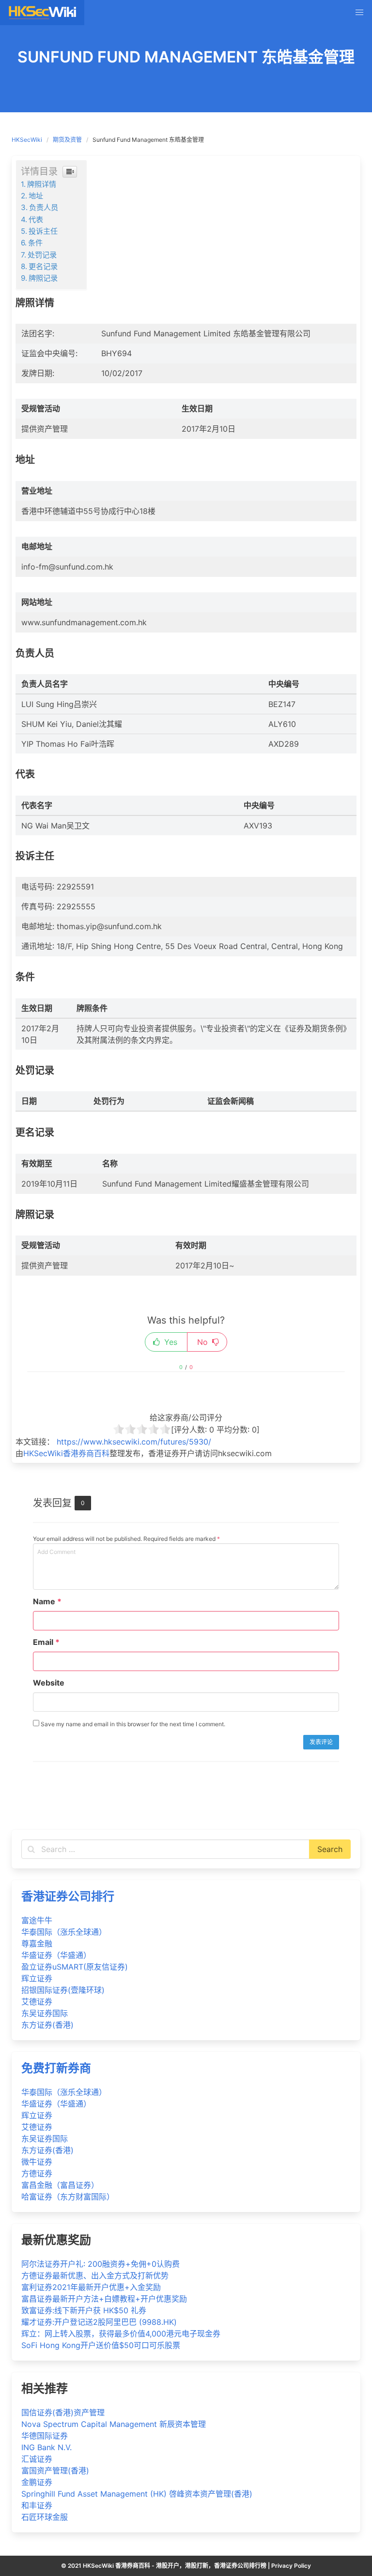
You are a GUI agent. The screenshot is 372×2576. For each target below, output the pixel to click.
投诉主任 (43, 231)
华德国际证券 (45, 2436)
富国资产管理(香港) (55, 2471)
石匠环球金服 (45, 2517)
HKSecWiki (27, 140)
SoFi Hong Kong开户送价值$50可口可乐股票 (101, 2345)
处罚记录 (42, 255)
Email (46, 1642)
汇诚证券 (37, 2459)
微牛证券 (37, 2162)
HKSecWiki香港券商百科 (66, 1453)
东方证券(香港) (47, 2025)
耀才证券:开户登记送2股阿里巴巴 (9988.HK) (99, 2322)
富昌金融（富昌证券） (60, 2185)
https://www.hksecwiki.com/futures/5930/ (134, 1442)
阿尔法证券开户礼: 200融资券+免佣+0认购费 (101, 2264)
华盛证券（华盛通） (56, 1955)
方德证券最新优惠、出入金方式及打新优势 (95, 2275)
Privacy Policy (291, 2566)
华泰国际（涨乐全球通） (64, 1932)
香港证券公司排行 (68, 1896)
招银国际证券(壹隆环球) (63, 1990)
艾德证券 (37, 2002)
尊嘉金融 (37, 1943)
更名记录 (43, 266)
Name (47, 1601)
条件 (35, 243)
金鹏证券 (37, 2482)
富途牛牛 (37, 1920)
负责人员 (44, 207)
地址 (36, 196)
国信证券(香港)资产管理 (63, 2412)
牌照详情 (42, 184)
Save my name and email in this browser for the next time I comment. (132, 1724)
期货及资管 (67, 140)
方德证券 (37, 2173)
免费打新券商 (56, 2068)
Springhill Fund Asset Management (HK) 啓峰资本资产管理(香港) (137, 2494)
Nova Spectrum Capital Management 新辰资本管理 (114, 2424)
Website (49, 1683)
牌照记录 (43, 278)
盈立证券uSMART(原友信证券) (75, 1967)
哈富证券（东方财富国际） (68, 2197)
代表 (36, 219)
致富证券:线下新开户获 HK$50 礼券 (84, 2310)
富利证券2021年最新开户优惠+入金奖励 (91, 2287)
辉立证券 (37, 1978)
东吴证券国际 (45, 2013)
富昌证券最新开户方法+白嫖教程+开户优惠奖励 (104, 2299)
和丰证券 (37, 2505)
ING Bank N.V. (46, 2447)
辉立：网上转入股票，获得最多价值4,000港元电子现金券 (121, 2334)
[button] (359, 13)
